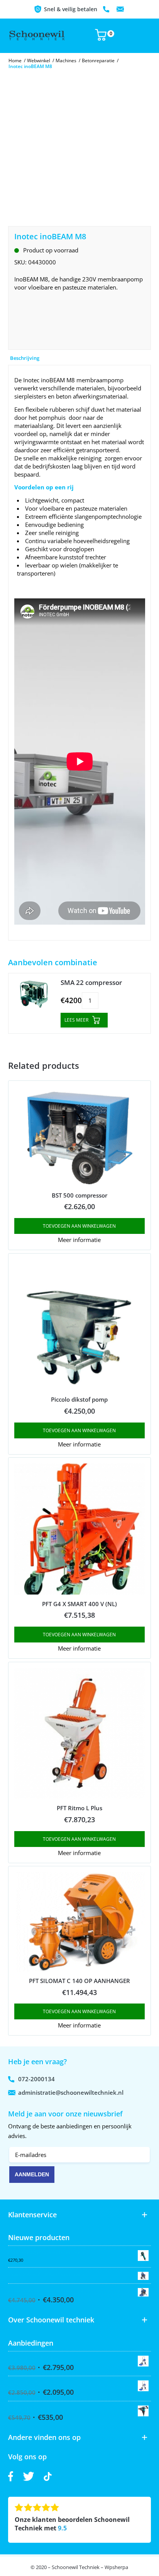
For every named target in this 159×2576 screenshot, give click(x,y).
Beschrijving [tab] (25, 358)
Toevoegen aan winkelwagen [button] (79, 1226)
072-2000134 (107, 9)
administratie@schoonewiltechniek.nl (120, 9)
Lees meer (76, 1020)
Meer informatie (79, 1240)
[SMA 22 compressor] (34, 995)
